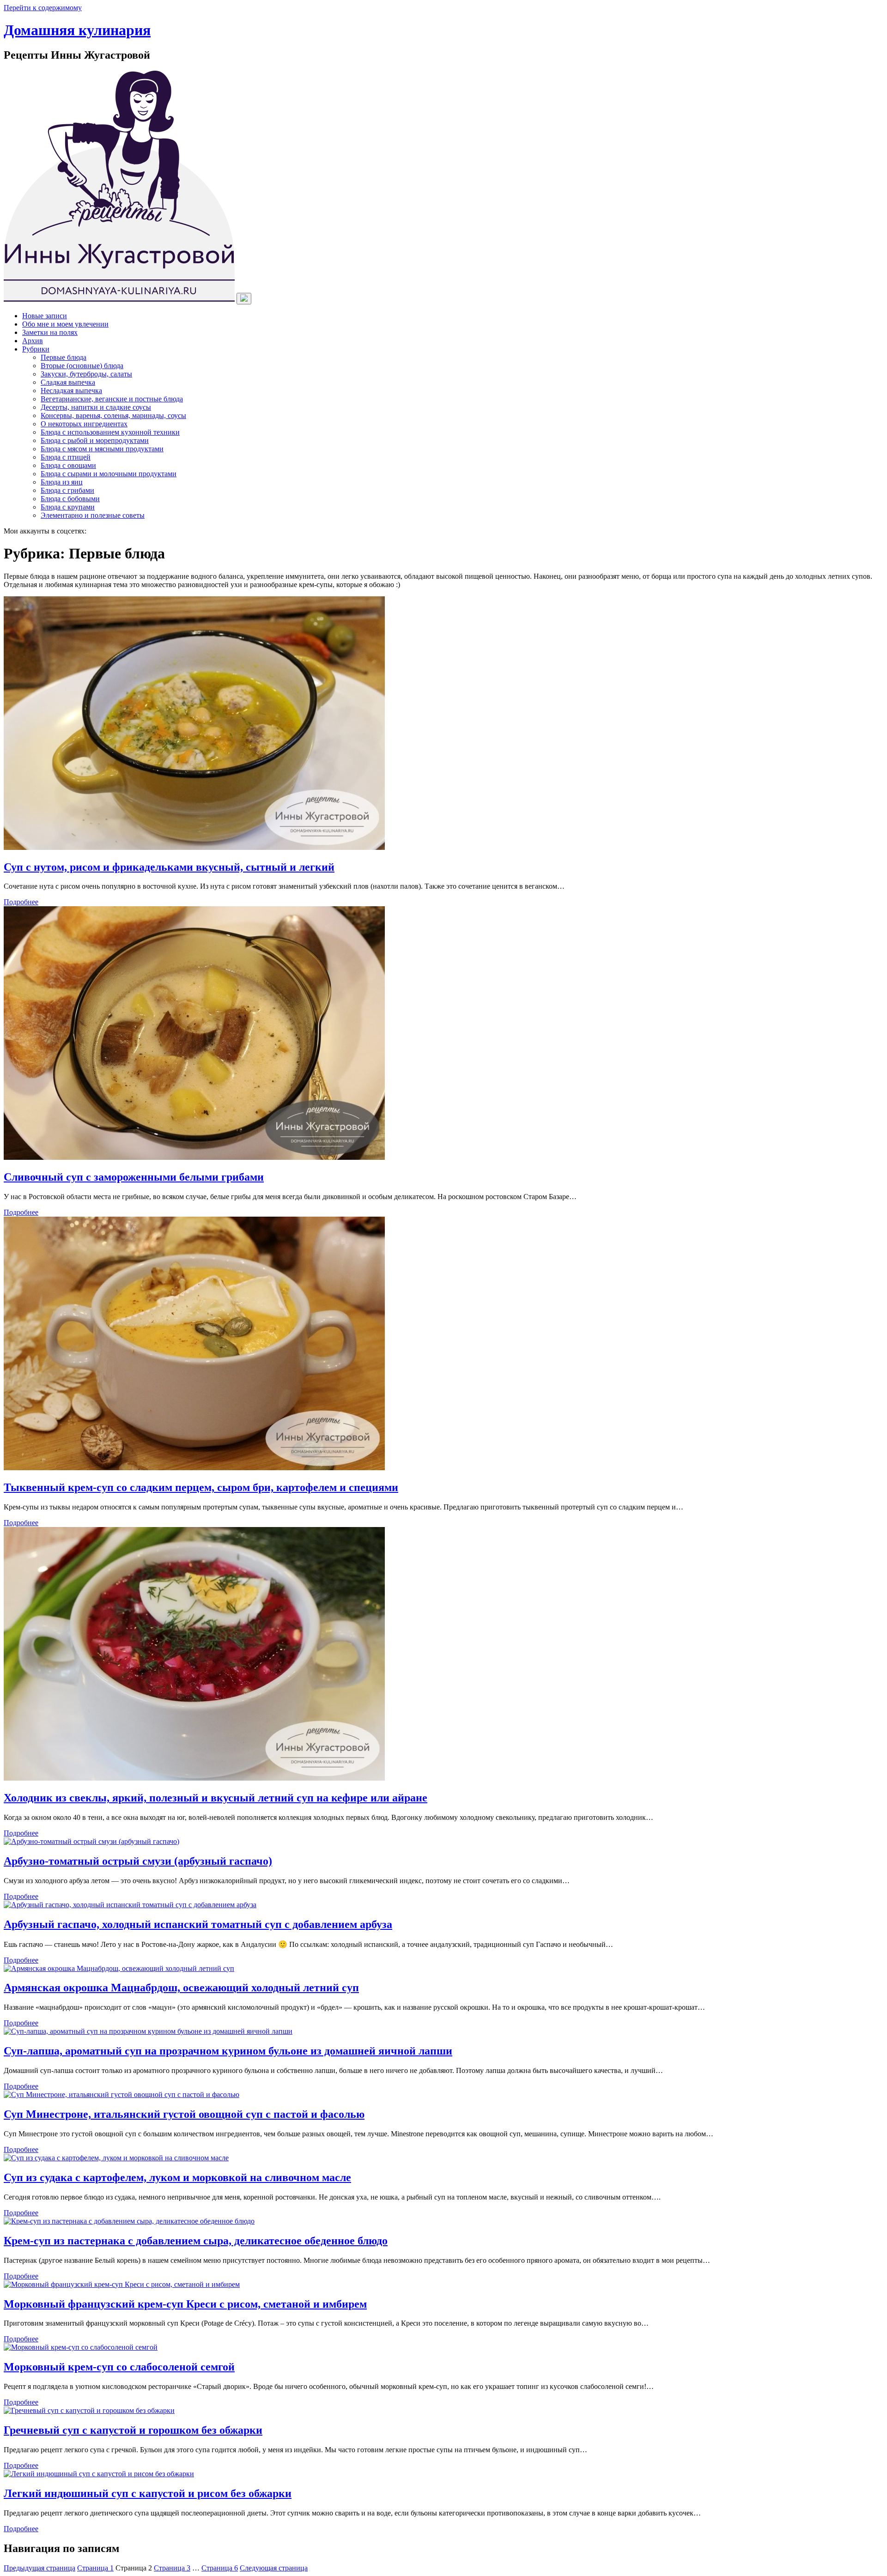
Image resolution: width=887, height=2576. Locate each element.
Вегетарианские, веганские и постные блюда (112, 399)
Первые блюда (64, 357)
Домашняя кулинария (77, 30)
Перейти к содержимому (43, 8)
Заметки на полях (50, 332)
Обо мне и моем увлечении (65, 324)
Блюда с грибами (67, 490)
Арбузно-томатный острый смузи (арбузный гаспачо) (138, 1861)
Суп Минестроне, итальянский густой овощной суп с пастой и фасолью (184, 2114)
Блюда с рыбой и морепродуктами (95, 440)
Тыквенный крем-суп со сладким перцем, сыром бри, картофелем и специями (201, 1487)
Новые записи (45, 316)
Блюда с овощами (68, 465)
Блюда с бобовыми (70, 499)
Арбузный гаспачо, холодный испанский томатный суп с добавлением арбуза (198, 1924)
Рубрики (36, 349)
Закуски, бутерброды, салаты (86, 374)
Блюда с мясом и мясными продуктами (102, 449)
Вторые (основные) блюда (82, 366)
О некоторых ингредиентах (84, 424)
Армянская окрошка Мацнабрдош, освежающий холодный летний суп (181, 1988)
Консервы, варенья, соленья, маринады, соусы (113, 415)
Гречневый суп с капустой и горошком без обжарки (133, 2430)
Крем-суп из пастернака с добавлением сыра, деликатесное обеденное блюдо (196, 2241)
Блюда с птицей (66, 457)
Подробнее (21, 902)
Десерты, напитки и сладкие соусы (96, 407)
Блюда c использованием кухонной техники (110, 432)
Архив (33, 341)
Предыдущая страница (39, 2568)
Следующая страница (274, 2568)
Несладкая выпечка (71, 391)
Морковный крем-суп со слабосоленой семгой (119, 2367)
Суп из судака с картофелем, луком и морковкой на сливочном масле (177, 2177)
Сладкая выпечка (68, 382)
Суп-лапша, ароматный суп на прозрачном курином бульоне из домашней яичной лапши (228, 2051)
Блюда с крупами (68, 507)
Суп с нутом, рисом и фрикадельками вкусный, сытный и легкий (169, 867)
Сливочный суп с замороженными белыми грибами (134, 1177)
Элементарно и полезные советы (93, 515)
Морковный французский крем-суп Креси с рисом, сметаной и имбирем (185, 2304)
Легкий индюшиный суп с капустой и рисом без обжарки (148, 2493)
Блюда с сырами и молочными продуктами (109, 474)
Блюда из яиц (62, 482)
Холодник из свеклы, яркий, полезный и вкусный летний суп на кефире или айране (216, 1798)
